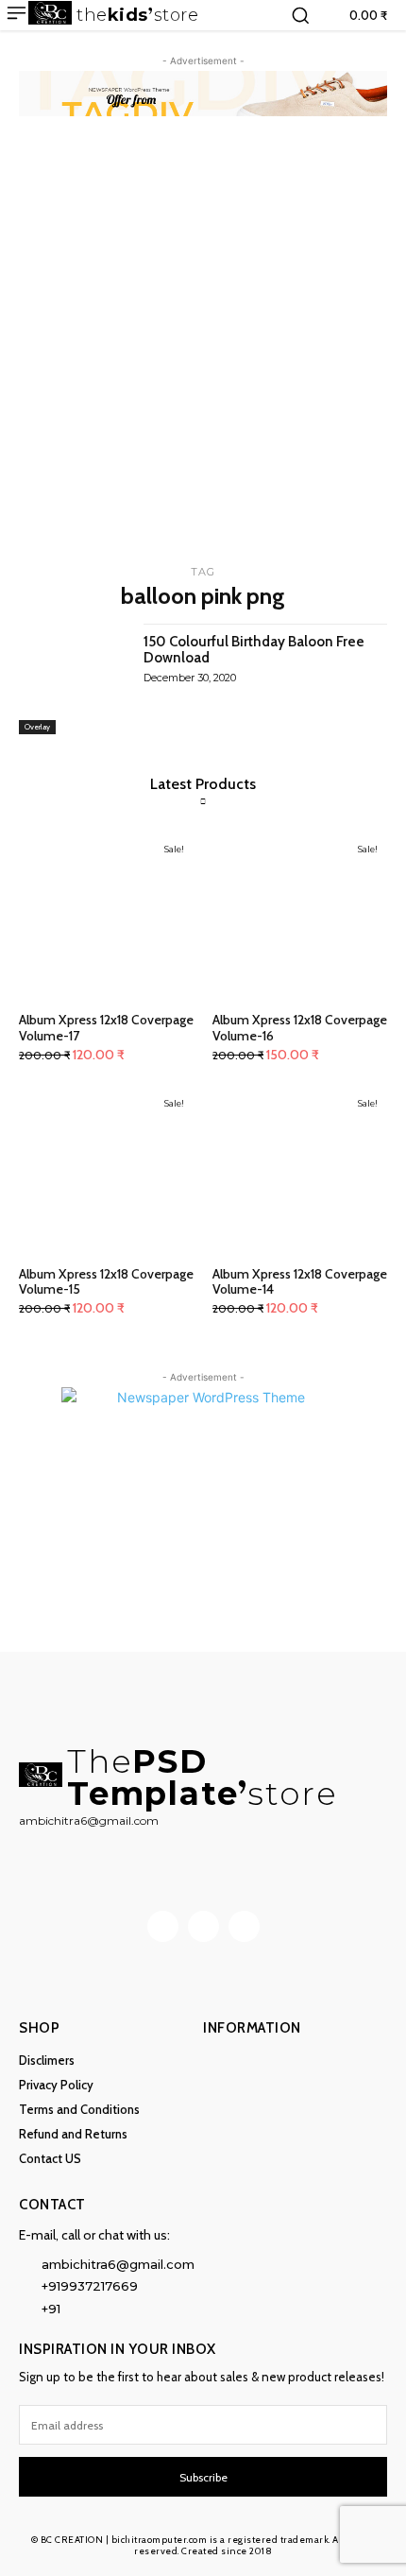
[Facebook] (163, 1926)
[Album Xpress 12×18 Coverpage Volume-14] (300, 1171)
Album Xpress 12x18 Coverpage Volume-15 (106, 1282)
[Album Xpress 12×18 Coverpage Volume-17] (106, 917)
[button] (300, 15)
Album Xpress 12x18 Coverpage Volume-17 (106, 1028)
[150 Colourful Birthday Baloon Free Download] (74, 679)
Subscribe (203, 2477)
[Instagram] (203, 1926)
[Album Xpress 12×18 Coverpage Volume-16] (300, 917)
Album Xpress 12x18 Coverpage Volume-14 (300, 1282)
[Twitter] (244, 1926)
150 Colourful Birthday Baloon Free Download (254, 650)
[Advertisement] (203, 348)
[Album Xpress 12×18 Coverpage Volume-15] (106, 1171)
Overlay (37, 727)
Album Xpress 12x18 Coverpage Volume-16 (300, 1028)
